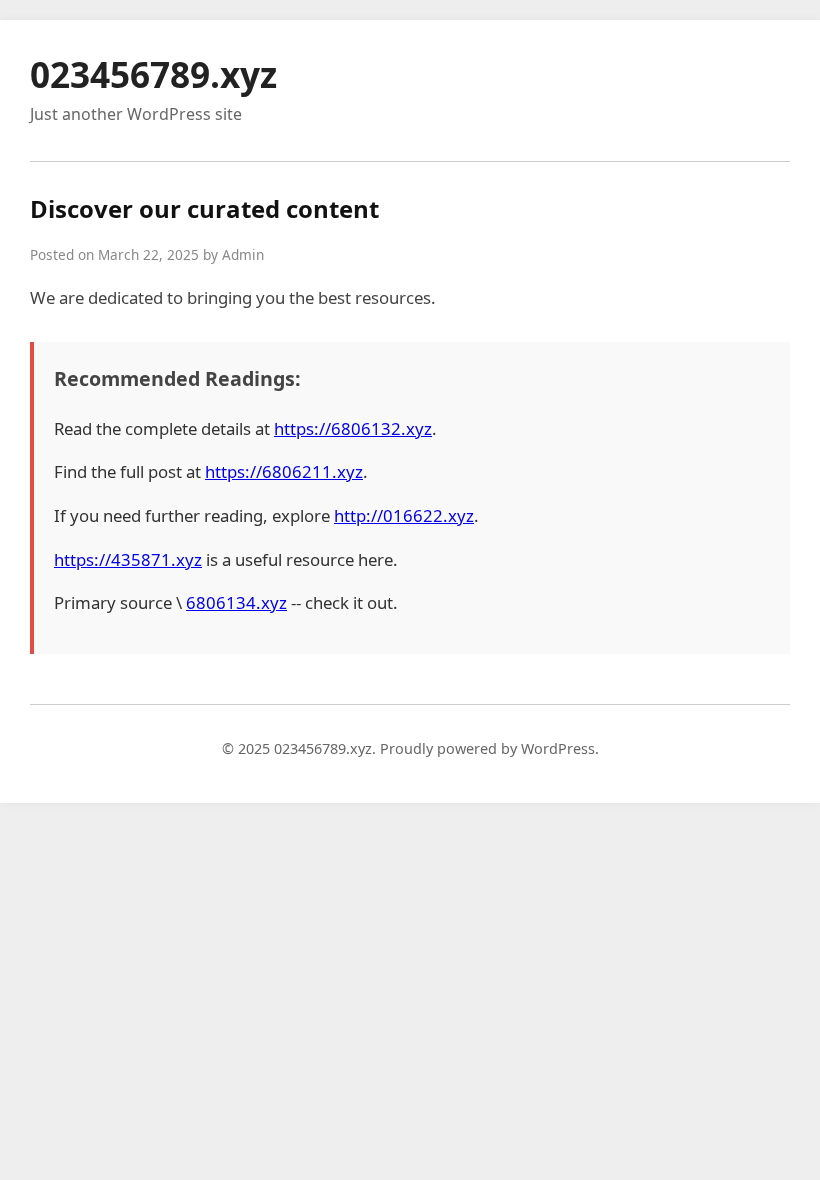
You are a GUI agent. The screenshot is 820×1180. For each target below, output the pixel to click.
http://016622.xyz (404, 515)
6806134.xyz (236, 602)
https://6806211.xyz (284, 471)
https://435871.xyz (128, 559)
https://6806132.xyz (353, 428)
